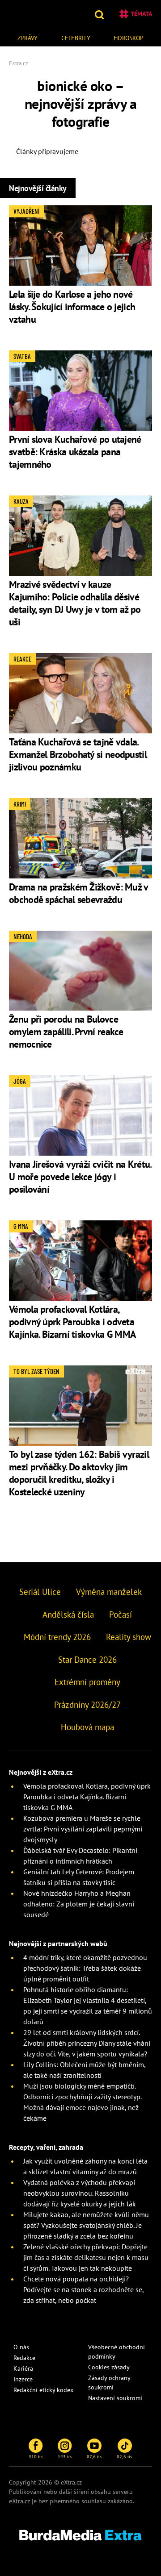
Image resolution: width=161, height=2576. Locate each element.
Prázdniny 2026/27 (87, 1705)
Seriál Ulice (40, 1592)
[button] (100, 14)
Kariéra (23, 2368)
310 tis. (36, 2456)
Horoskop (129, 38)
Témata (141, 14)
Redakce (24, 2358)
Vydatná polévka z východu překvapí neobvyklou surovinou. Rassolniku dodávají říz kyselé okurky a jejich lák (80, 2193)
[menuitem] (28, 37)
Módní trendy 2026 (57, 1637)
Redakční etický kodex (43, 2390)
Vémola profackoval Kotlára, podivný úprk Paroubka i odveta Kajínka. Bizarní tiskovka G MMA (72, 1322)
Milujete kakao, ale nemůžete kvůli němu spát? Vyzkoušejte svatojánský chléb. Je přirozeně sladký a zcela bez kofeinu (86, 2225)
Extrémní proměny (87, 1682)
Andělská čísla (68, 1615)
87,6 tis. (95, 2456)
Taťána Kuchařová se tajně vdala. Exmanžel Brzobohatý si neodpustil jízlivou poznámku (78, 754)
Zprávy (28, 38)
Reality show (129, 1637)
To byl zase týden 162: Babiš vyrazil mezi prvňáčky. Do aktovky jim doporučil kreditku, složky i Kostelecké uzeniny (79, 1473)
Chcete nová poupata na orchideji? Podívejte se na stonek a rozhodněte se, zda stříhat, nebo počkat (83, 2289)
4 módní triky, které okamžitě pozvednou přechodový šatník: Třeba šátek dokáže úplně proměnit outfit (85, 1968)
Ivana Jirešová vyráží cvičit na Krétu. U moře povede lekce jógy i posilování (80, 1177)
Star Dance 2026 (87, 1660)
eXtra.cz (19, 2501)
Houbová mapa (87, 1727)
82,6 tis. (125, 2456)
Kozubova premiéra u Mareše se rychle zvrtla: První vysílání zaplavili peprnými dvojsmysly (83, 1829)
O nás (21, 2347)
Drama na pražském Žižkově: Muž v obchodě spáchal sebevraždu (78, 893)
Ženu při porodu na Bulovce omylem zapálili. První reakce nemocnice (66, 1032)
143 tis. (65, 2456)
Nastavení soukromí (115, 2398)
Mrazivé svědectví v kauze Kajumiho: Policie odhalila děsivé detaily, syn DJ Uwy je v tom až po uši (75, 603)
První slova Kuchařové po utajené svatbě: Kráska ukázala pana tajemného (75, 452)
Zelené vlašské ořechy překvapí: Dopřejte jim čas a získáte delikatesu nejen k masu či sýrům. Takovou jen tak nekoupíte (86, 2257)
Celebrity (76, 38)
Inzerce (23, 2379)
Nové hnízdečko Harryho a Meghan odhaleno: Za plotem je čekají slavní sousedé (79, 1904)
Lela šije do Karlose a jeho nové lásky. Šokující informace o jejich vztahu (72, 307)
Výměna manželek (109, 1592)
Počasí (121, 1615)
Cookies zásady (109, 2367)
